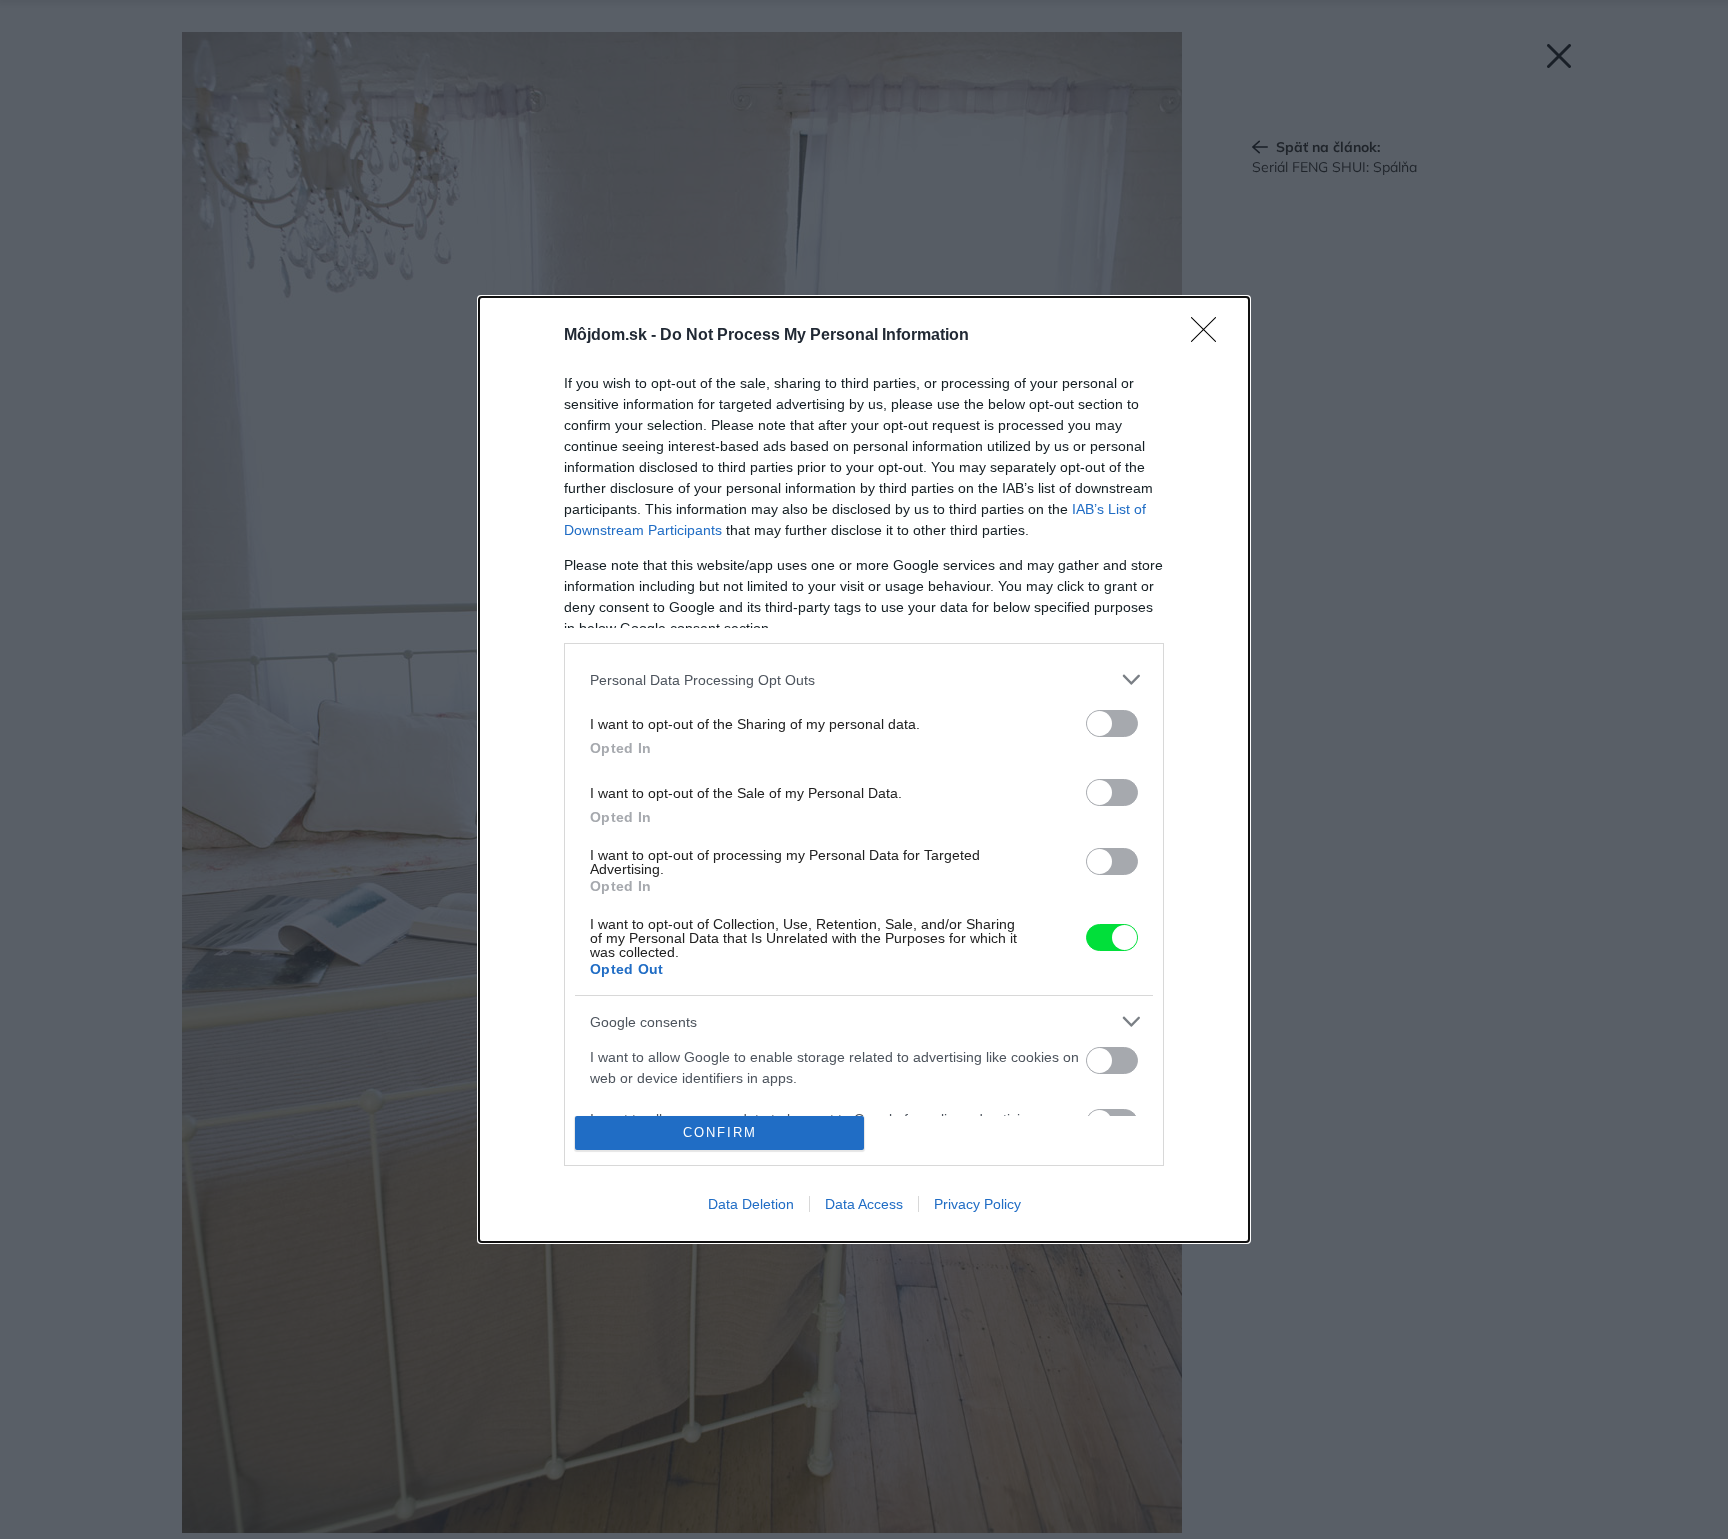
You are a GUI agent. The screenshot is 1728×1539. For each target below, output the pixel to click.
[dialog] (864, 769)
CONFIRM (720, 1132)
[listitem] (864, 679)
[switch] (1112, 723)
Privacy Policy (977, 1204)
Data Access (864, 1204)
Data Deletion (751, 1204)
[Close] (1210, 336)
